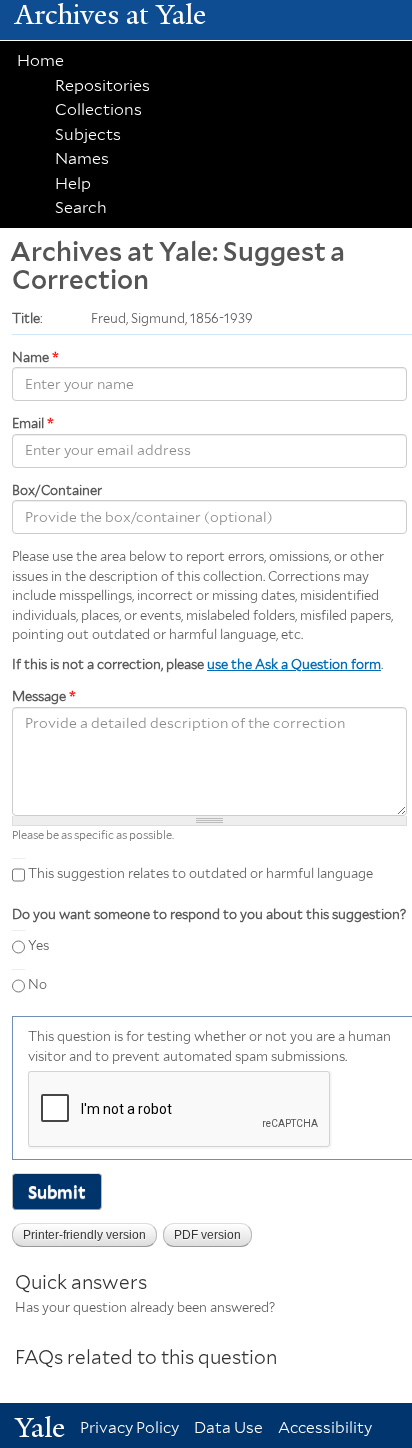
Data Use (228, 1427)
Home (40, 60)
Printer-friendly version (84, 1235)
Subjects (88, 134)
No (37, 985)
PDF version (207, 1235)
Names (82, 158)
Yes (38, 945)
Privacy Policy (129, 1427)
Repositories (102, 85)
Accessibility (325, 1427)
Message (44, 696)
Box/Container (57, 490)
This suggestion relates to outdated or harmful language (200, 874)
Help (73, 183)
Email (33, 423)
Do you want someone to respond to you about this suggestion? (209, 914)
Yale (40, 1427)
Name (35, 357)
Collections (98, 109)
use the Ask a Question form (294, 664)
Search (81, 207)
